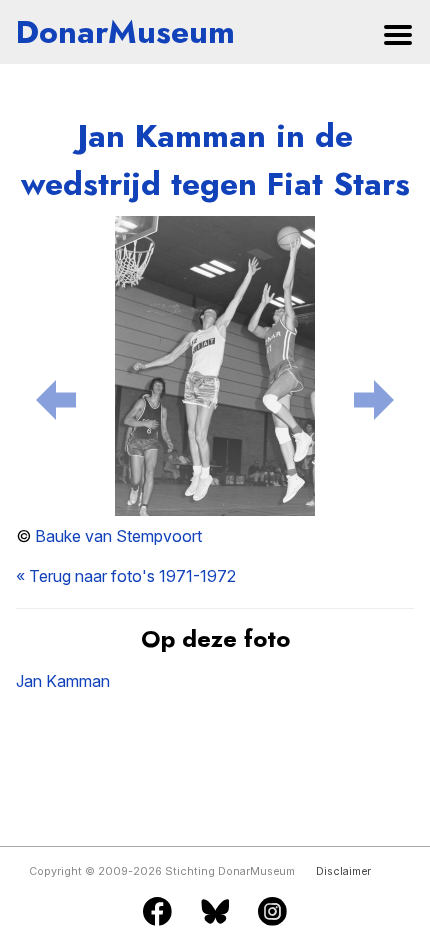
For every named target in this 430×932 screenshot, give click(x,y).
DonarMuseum (125, 32)
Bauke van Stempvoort (118, 536)
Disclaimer (343, 871)
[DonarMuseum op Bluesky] (215, 912)
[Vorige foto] (56, 396)
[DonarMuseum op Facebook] (157, 912)
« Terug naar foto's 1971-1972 (126, 576)
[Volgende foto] (374, 396)
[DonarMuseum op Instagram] (272, 912)
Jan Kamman (63, 681)
